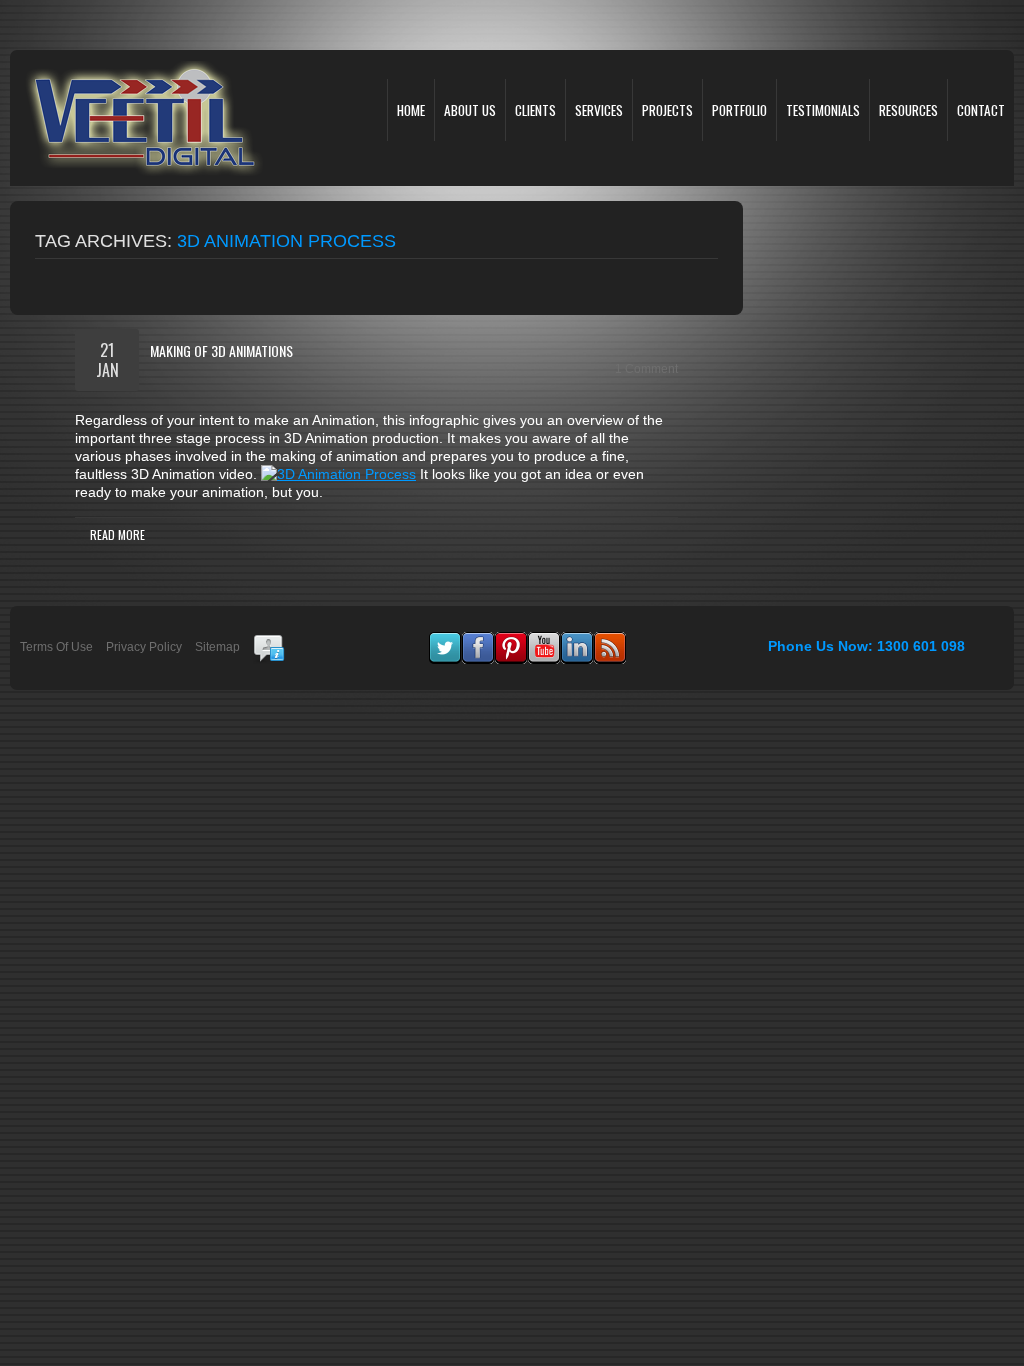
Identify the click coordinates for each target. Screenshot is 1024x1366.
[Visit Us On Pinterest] (510, 641)
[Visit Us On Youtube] (543, 641)
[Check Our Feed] (609, 641)
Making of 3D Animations (221, 350)
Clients (535, 110)
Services (599, 110)
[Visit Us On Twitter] (444, 641)
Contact (981, 110)
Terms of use (56, 647)
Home (411, 110)
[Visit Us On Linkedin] (576, 641)
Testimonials (823, 110)
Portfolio (739, 110)
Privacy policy (144, 647)
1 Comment (646, 369)
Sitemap (217, 647)
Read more (117, 534)
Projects (667, 110)
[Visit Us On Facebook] (477, 641)
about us (470, 110)
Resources (908, 110)
